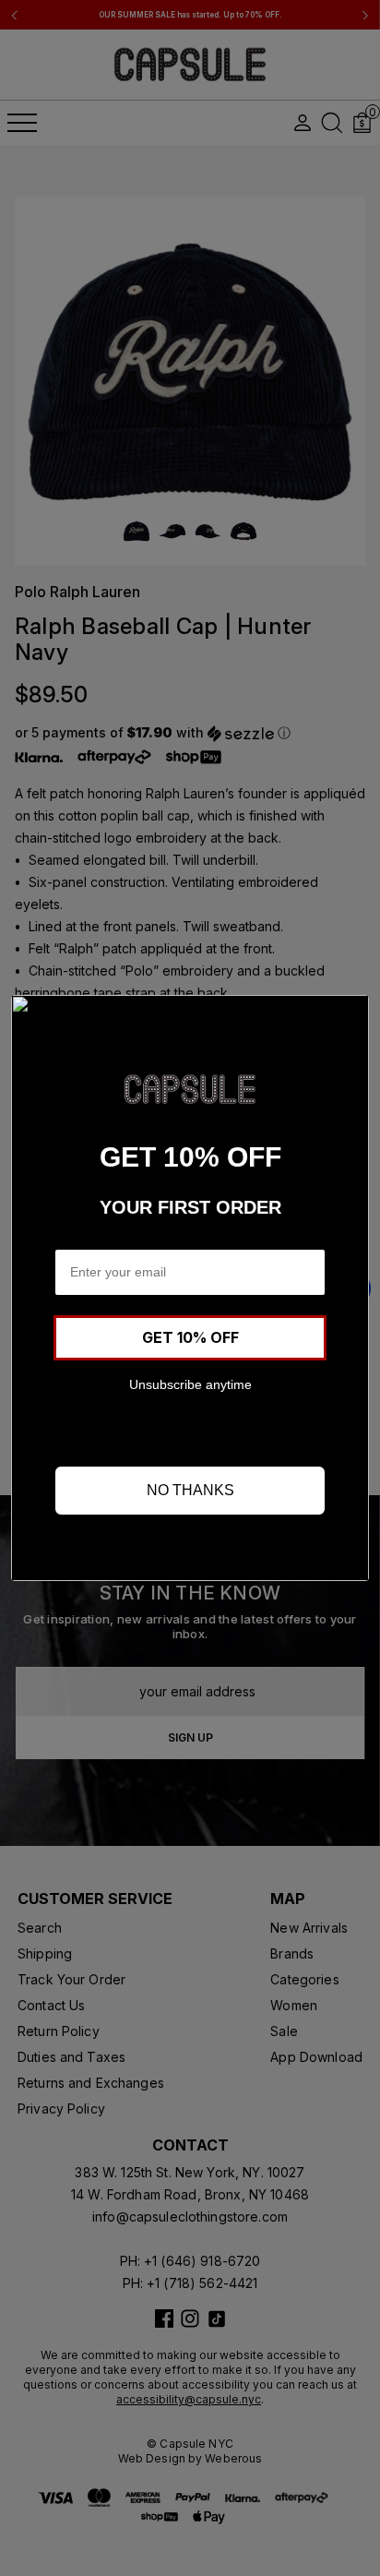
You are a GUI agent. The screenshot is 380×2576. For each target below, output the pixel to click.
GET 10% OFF (190, 1337)
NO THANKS (190, 1490)
